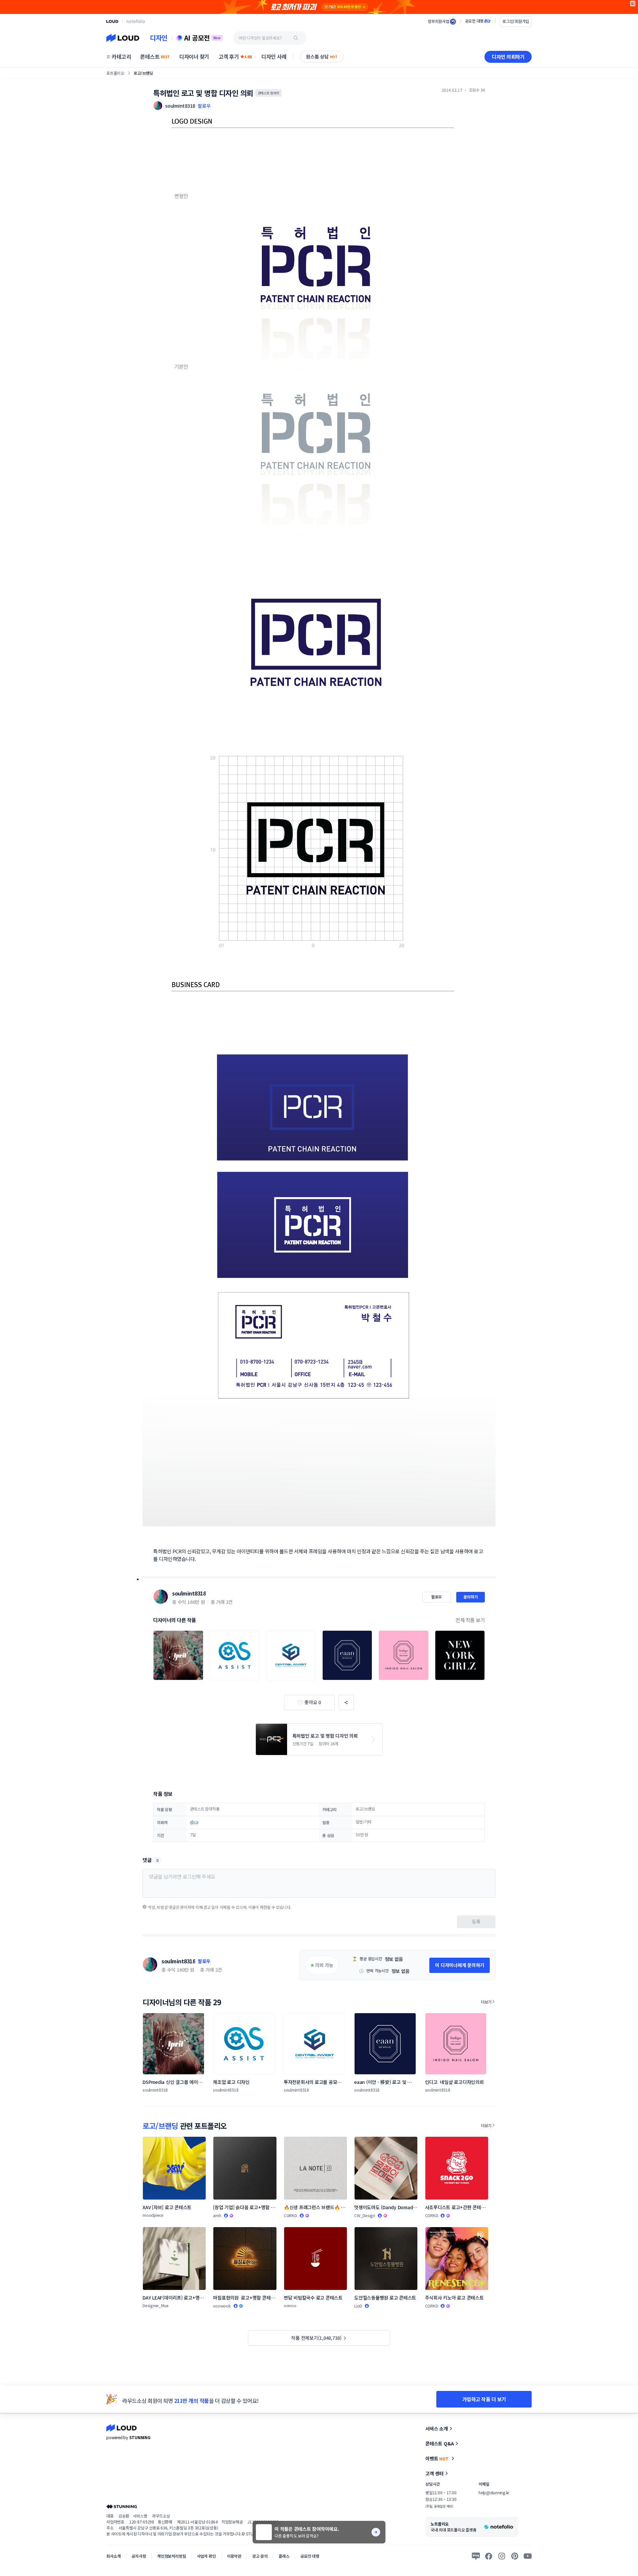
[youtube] (528, 2556)
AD (633, 3)
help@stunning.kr (494, 2492)
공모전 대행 (310, 2556)
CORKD (290, 2215)
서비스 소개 (437, 2428)
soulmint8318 (189, 1593)
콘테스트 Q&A (440, 2443)
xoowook (222, 2306)
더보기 (486, 2002)
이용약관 (234, 2556)
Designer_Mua (156, 2305)
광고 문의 (260, 2556)
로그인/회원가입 (516, 21)
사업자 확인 (207, 2556)
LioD (358, 2306)
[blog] (476, 2556)
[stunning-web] (122, 2506)
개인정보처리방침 (172, 2556)
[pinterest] (515, 2556)
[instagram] (502, 2556)
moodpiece (153, 2215)
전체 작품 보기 (470, 1620)
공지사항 (139, 2556)
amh (217, 2215)
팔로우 (204, 106)
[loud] (112, 21)
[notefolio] (136, 21)
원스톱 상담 (322, 56)
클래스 (284, 2556)
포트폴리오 (115, 73)
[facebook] (489, 2556)
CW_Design (365, 2215)
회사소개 (113, 2556)
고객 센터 (434, 2473)
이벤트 (437, 2458)
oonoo (290, 2305)
